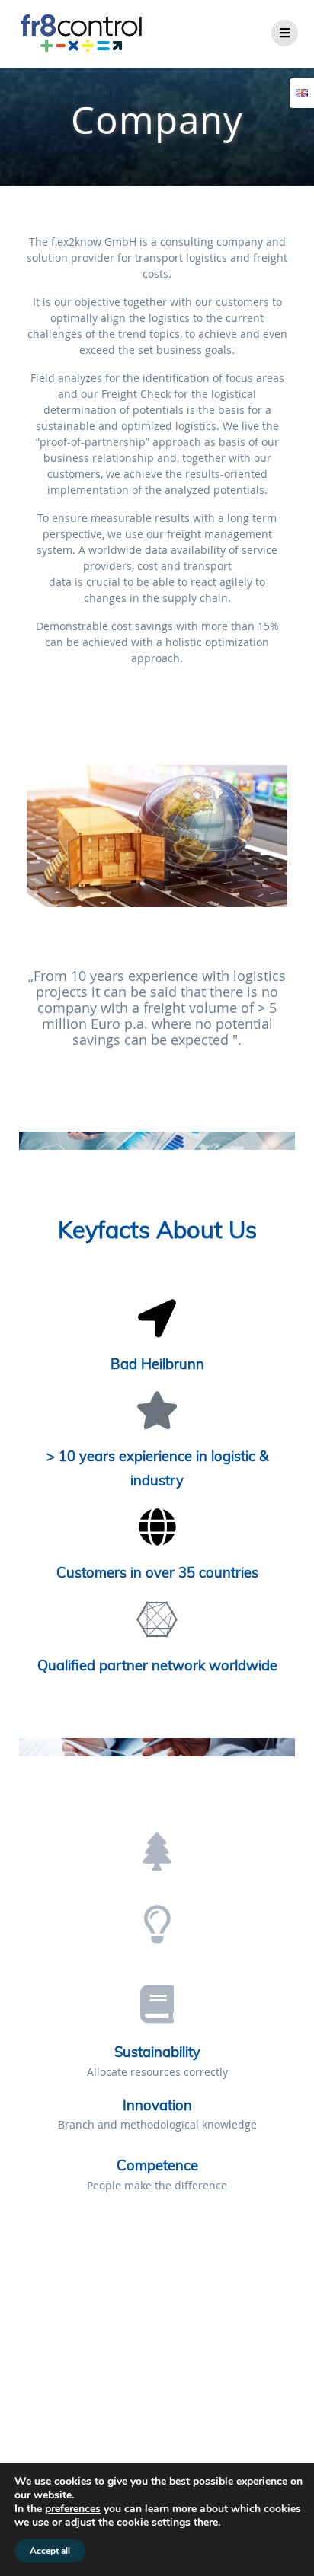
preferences (73, 2509)
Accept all (50, 2551)
